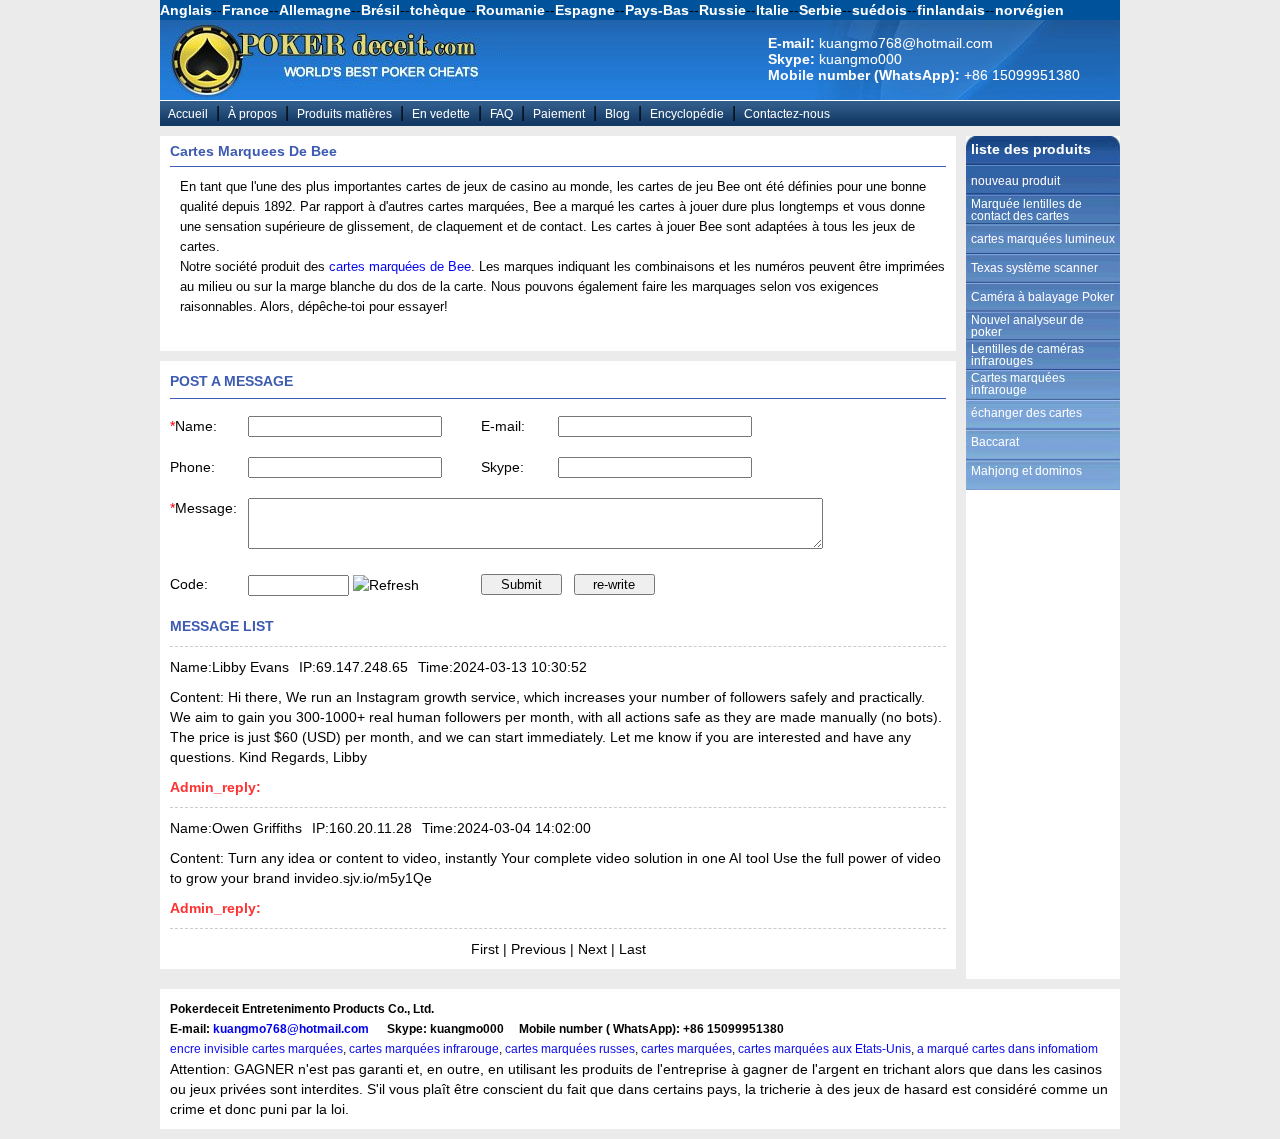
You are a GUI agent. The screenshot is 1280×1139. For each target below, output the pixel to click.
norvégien (1029, 10)
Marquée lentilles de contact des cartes (1026, 210)
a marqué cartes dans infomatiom (1007, 1049)
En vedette (441, 114)
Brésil (380, 10)
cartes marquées (686, 1049)
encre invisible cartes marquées (256, 1049)
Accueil (188, 114)
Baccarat (995, 442)
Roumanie (510, 10)
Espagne (585, 10)
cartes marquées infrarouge (424, 1049)
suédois (879, 10)
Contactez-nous (787, 114)
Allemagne (315, 10)
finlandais (951, 10)
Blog (617, 114)
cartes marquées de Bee (400, 266)
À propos (252, 114)
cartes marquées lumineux (1043, 239)
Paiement (559, 114)
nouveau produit (1015, 181)
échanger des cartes (1026, 413)
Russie (722, 10)
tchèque (438, 10)
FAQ (501, 114)
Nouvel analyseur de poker (1027, 326)
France (245, 10)
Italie (772, 10)
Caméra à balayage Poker (1042, 297)
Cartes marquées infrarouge (1018, 384)
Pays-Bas (657, 10)
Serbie (820, 10)
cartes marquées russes (570, 1049)
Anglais (186, 10)
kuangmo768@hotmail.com (291, 1029)
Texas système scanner (1034, 268)
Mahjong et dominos (1026, 471)
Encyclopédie (687, 114)
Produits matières (344, 114)
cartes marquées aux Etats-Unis (824, 1049)
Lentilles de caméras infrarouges (1027, 355)
